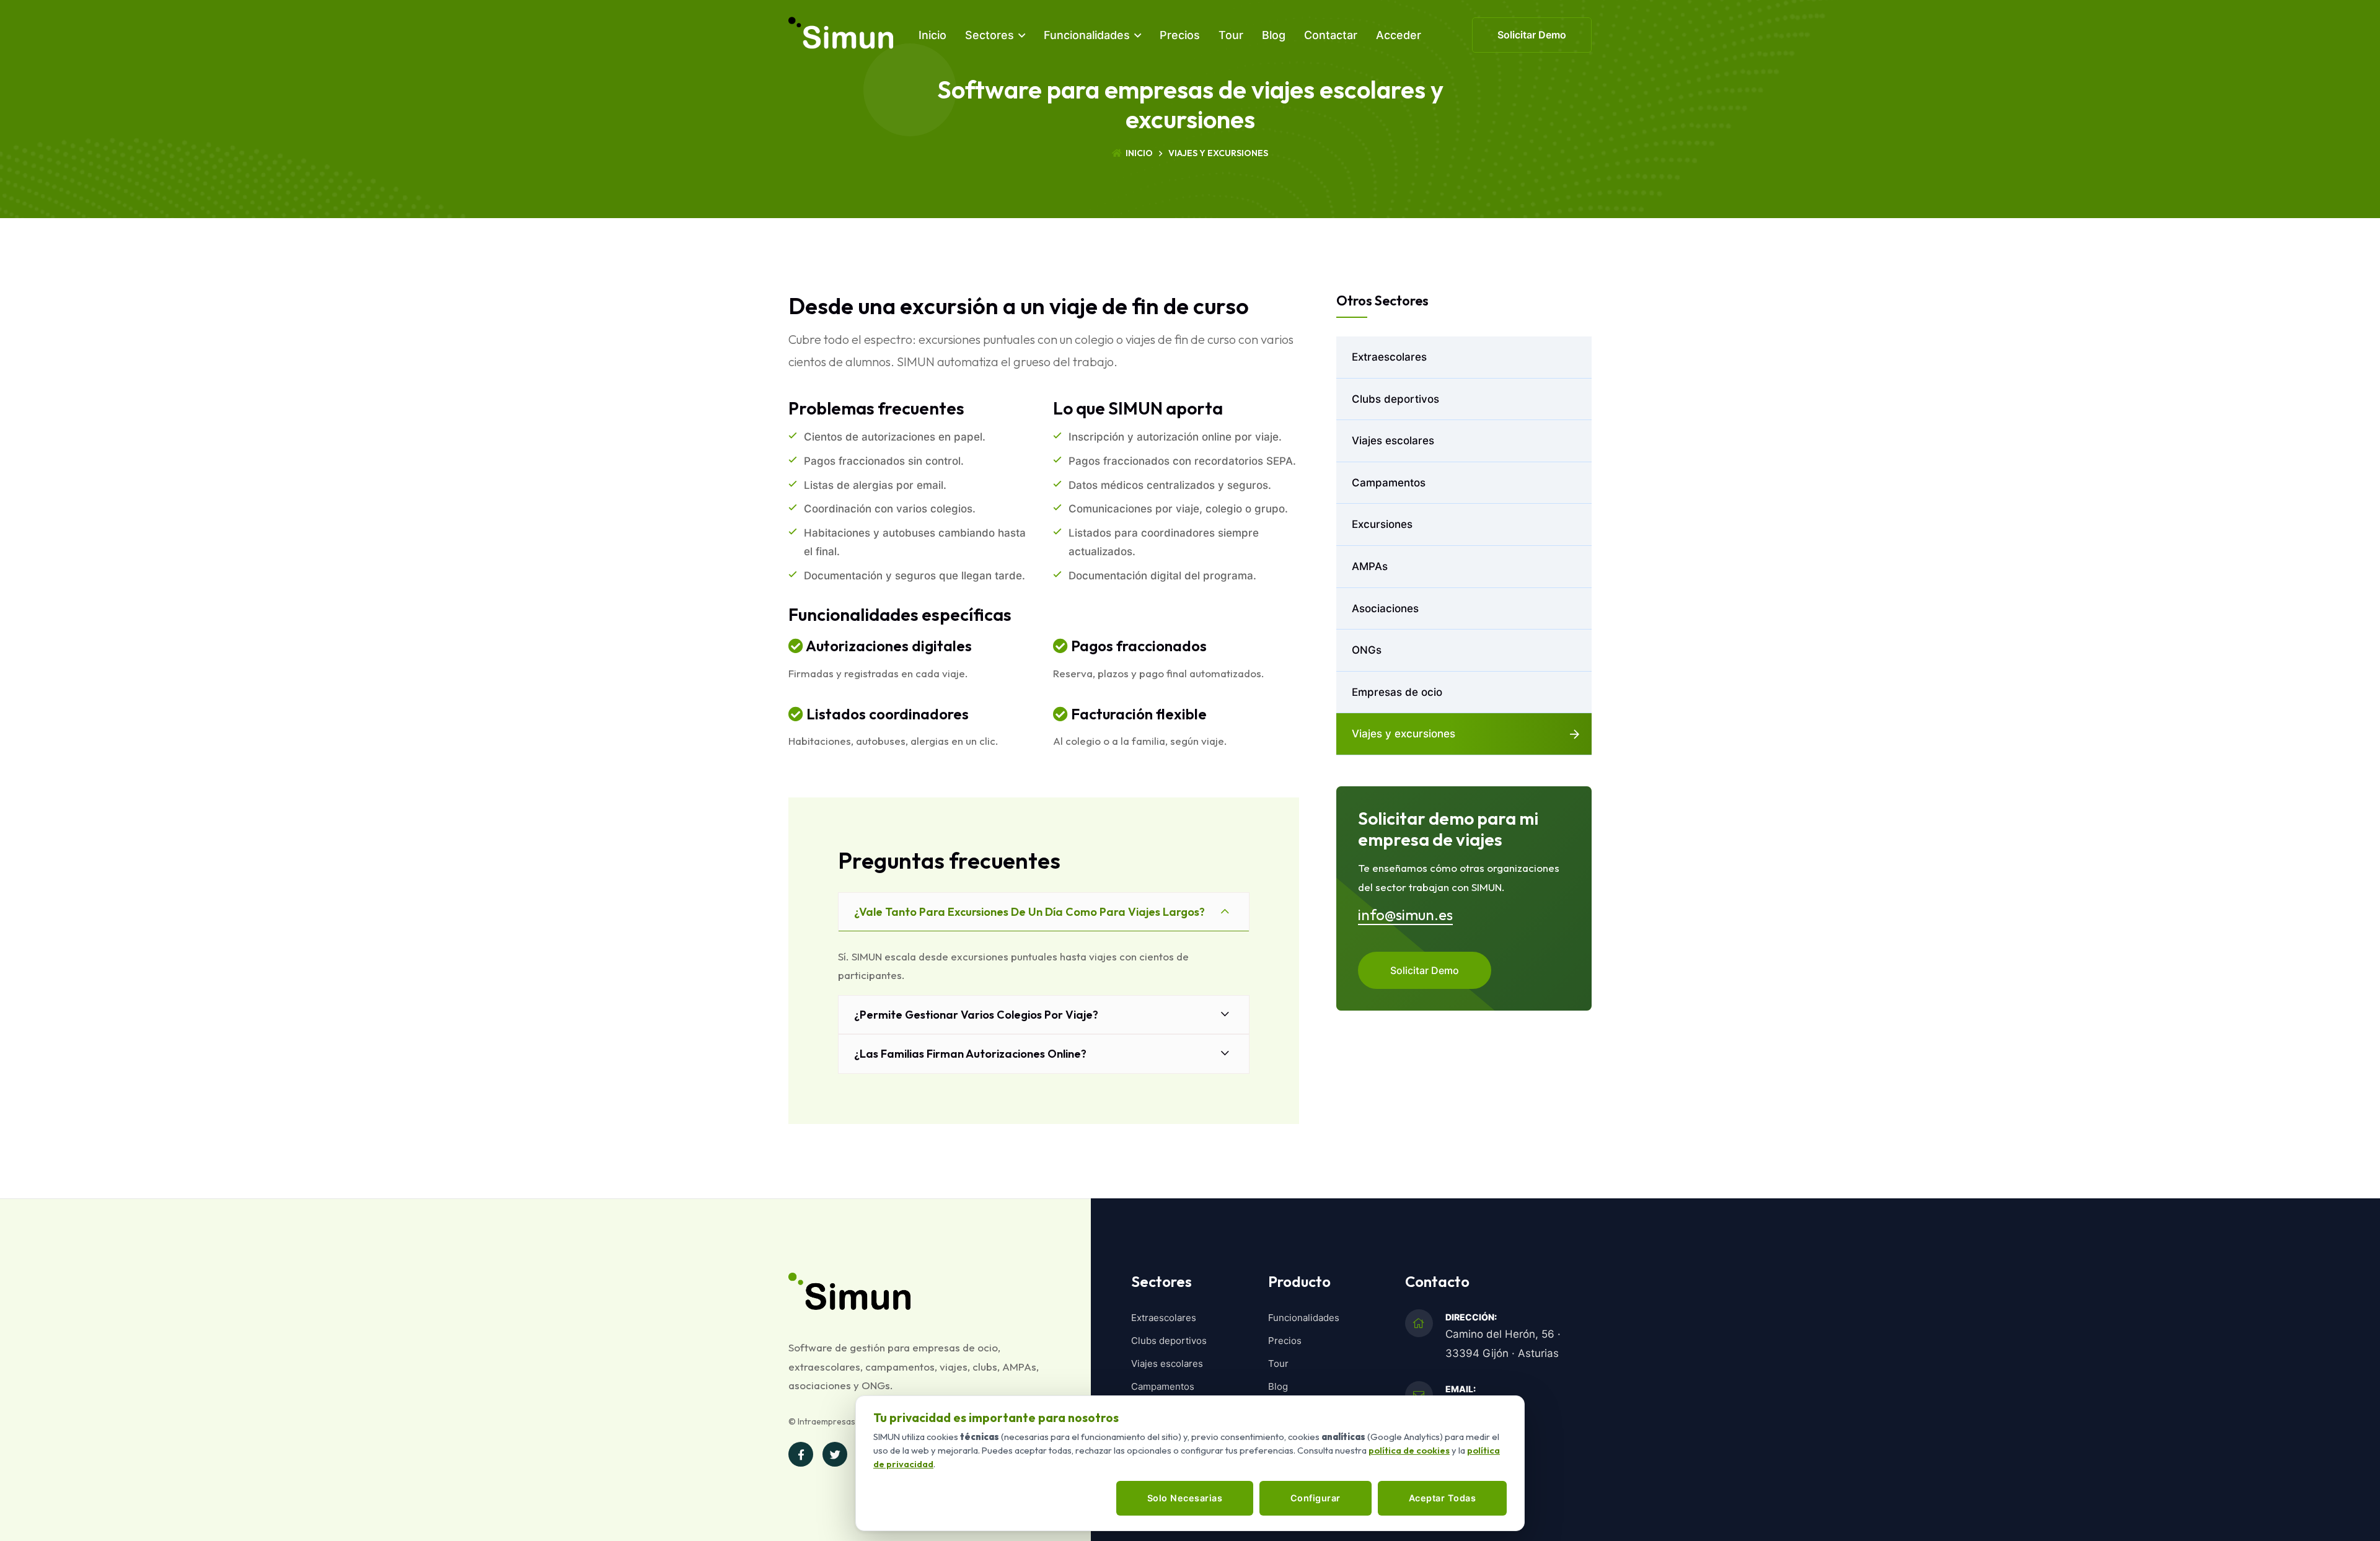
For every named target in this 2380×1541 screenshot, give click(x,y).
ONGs (1367, 650)
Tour (1231, 35)
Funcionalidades (1087, 35)
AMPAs (1370, 566)
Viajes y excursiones (1404, 734)
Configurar (1316, 1498)
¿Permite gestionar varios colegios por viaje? (976, 1015)
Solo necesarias (1185, 1498)
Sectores (989, 35)
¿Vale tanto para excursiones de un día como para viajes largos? (1029, 912)
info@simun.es (1405, 915)
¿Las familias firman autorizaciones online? (970, 1054)
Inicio (932, 35)
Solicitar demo (1532, 35)
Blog (1274, 35)
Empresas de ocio (1397, 692)
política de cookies (1409, 1450)
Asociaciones (1385, 608)
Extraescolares (1389, 357)
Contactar (1331, 35)
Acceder (1399, 35)
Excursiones (1382, 524)
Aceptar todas (1443, 1498)
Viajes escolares (1393, 441)
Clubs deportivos (1395, 399)
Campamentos (1389, 483)
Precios (1180, 35)
